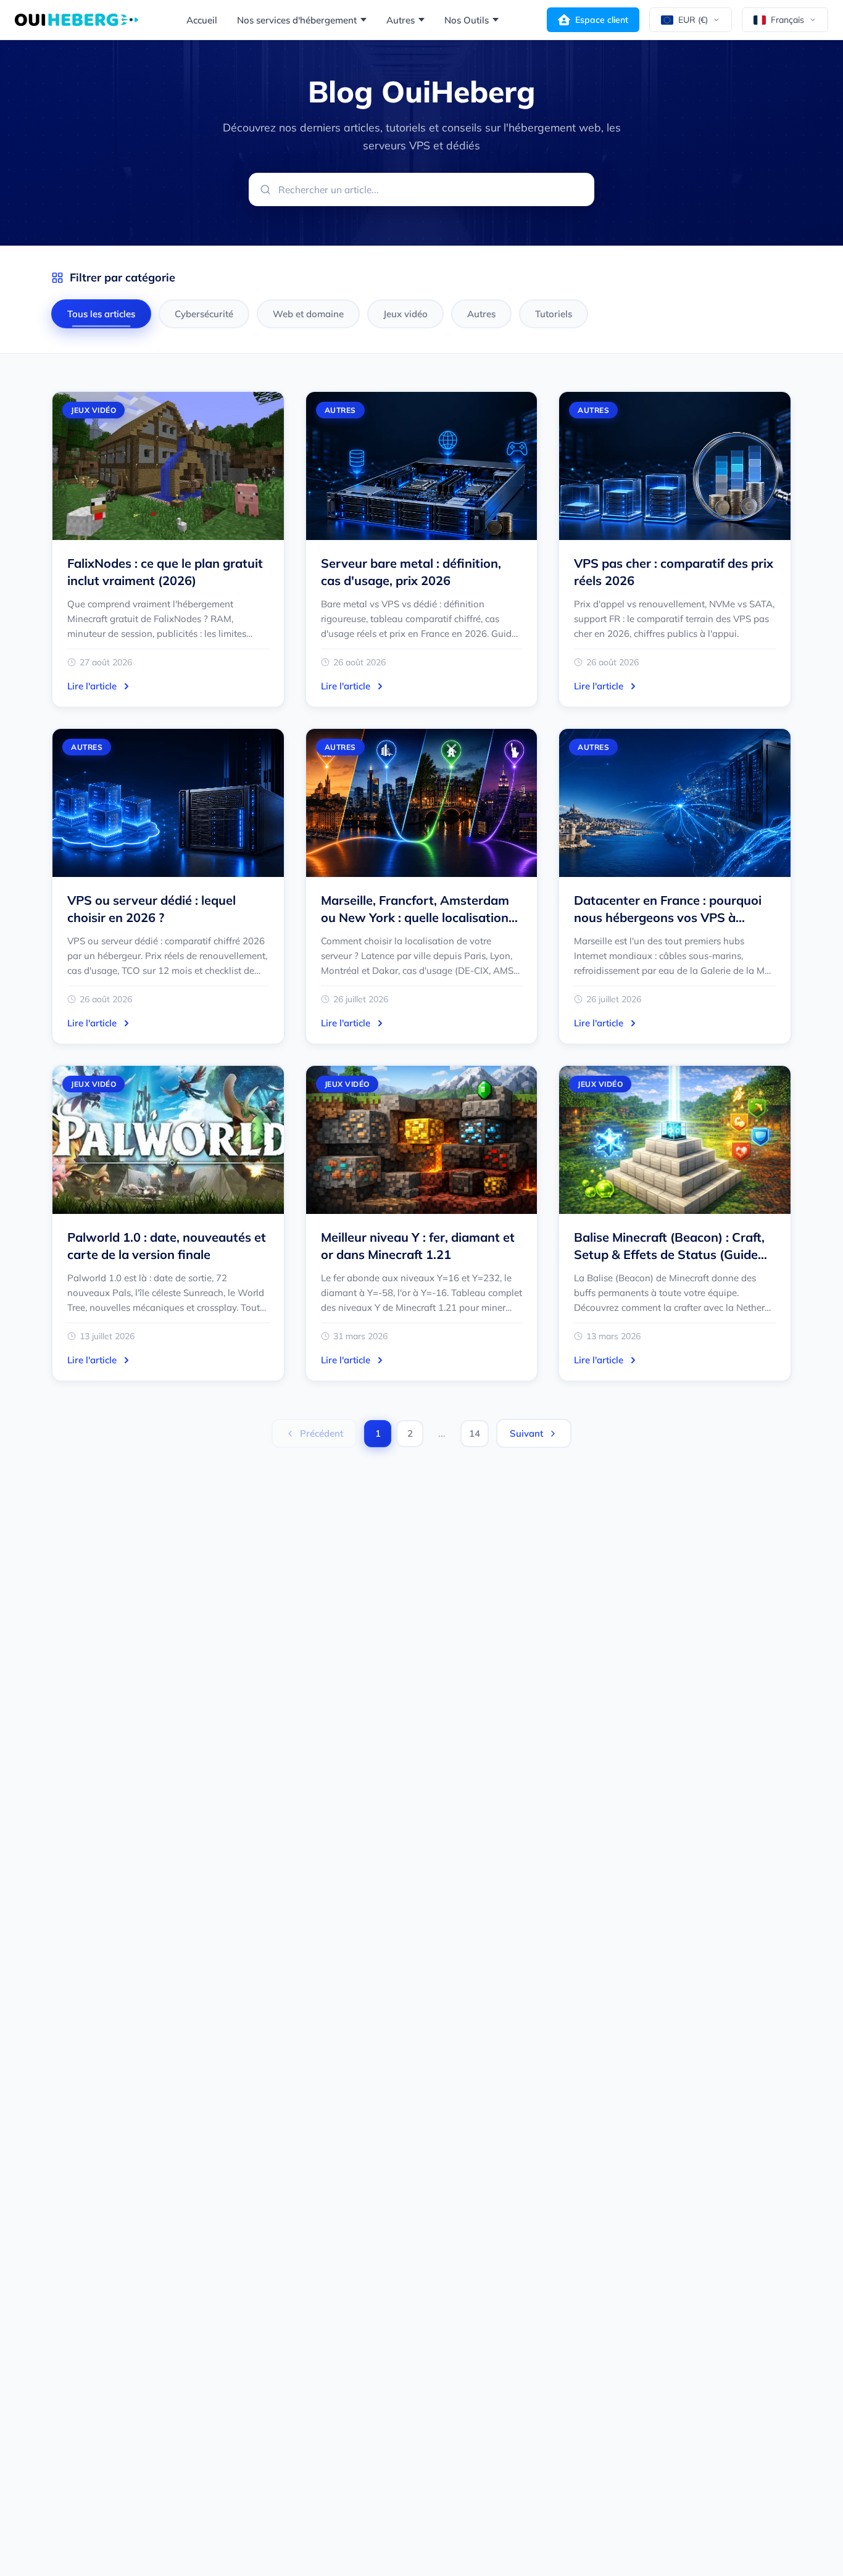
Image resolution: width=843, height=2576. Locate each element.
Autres (401, 20)
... (442, 1433)
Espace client (602, 20)
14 (475, 1433)
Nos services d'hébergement (297, 20)
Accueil (202, 20)
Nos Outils (467, 20)
